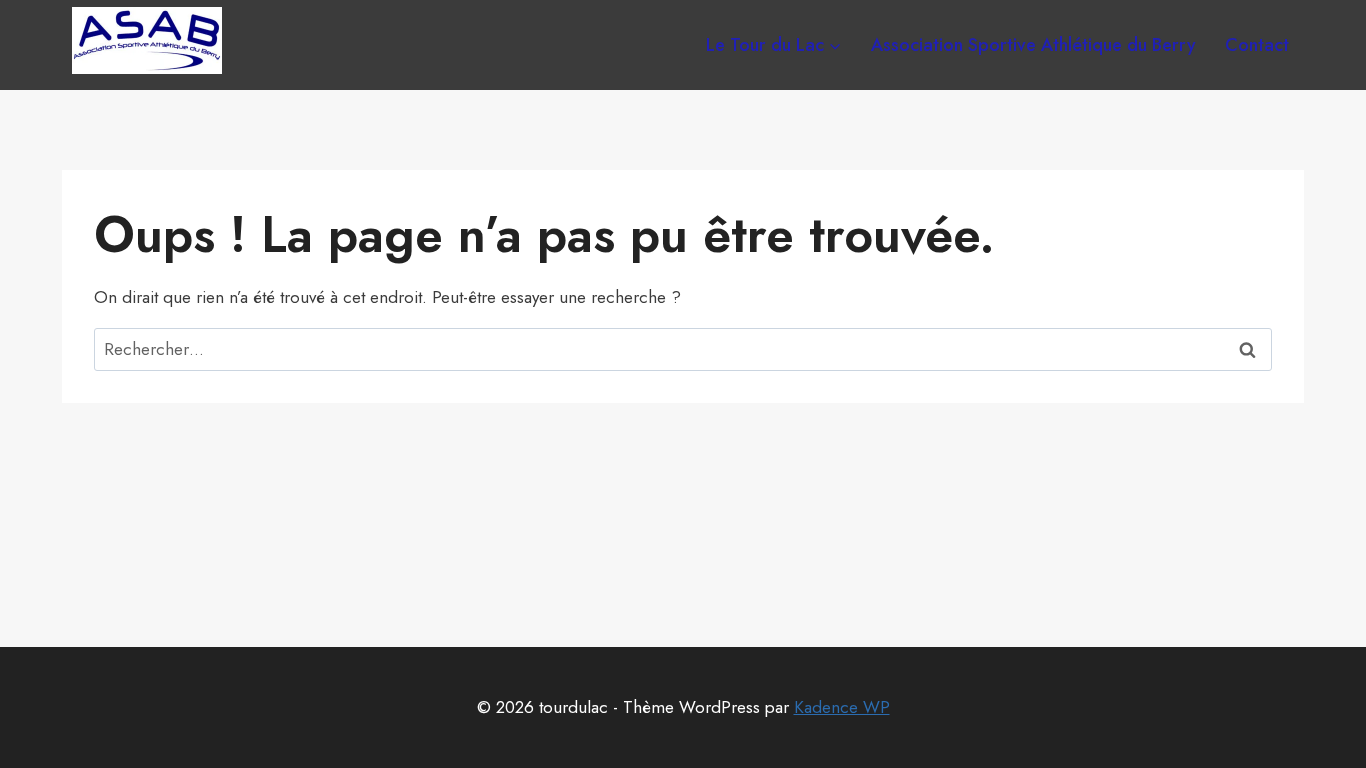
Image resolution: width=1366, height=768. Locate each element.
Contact (1257, 45)
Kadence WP (842, 707)
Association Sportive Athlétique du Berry (1033, 45)
